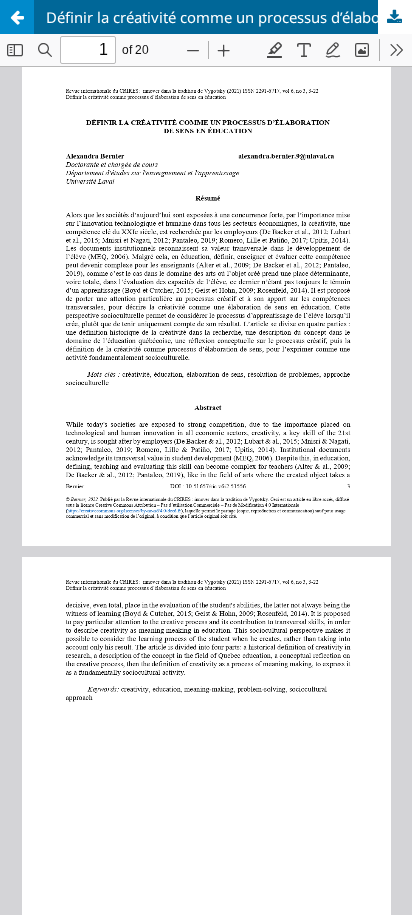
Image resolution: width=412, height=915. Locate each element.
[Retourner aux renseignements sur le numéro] (17, 17)
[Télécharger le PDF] (395, 17)
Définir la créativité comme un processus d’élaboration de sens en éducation (229, 17)
